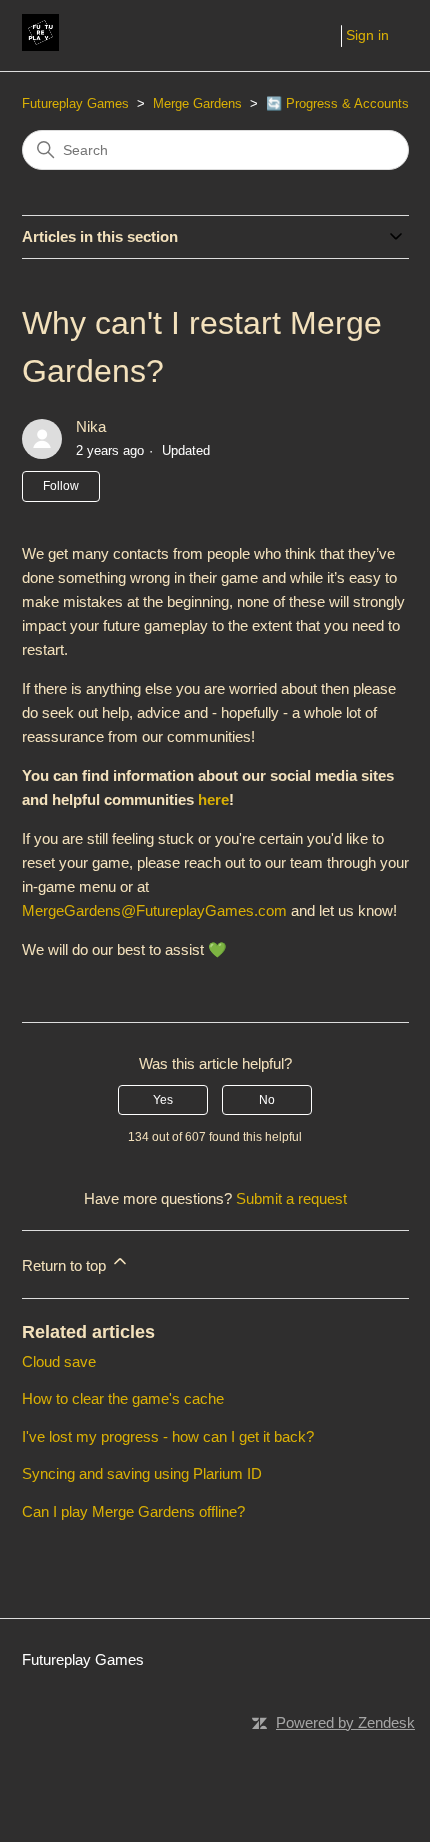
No (267, 1100)
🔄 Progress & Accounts (337, 103)
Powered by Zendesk (345, 1722)
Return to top (66, 1265)
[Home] (40, 45)
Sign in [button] (367, 35)
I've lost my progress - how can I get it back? (168, 1436)
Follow (61, 486)
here (213, 799)
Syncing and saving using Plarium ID (142, 1473)
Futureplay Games (75, 103)
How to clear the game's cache (123, 1398)
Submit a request (291, 1198)
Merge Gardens (197, 103)
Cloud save (59, 1361)
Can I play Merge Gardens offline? (133, 1511)
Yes (163, 1100)
